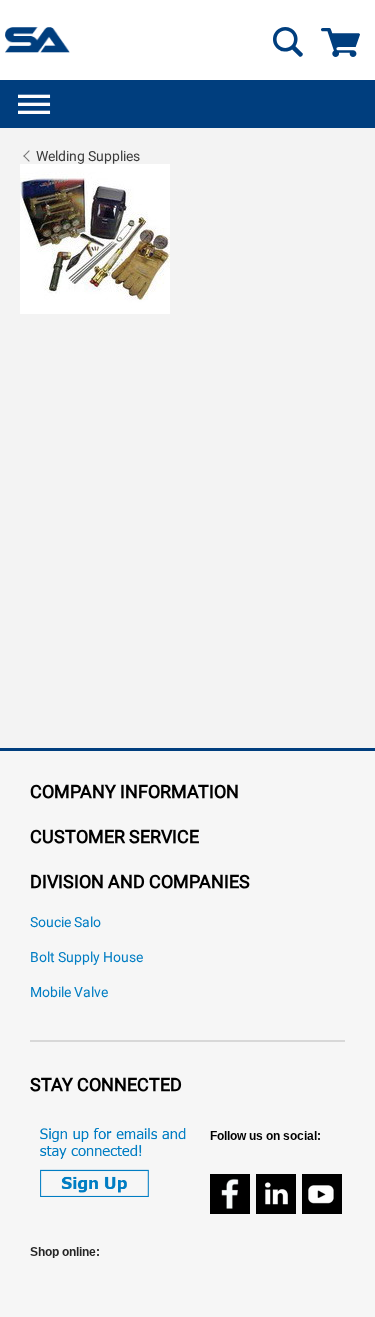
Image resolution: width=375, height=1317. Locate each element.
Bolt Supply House (86, 957)
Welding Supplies (88, 156)
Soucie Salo (65, 922)
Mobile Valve (69, 992)
